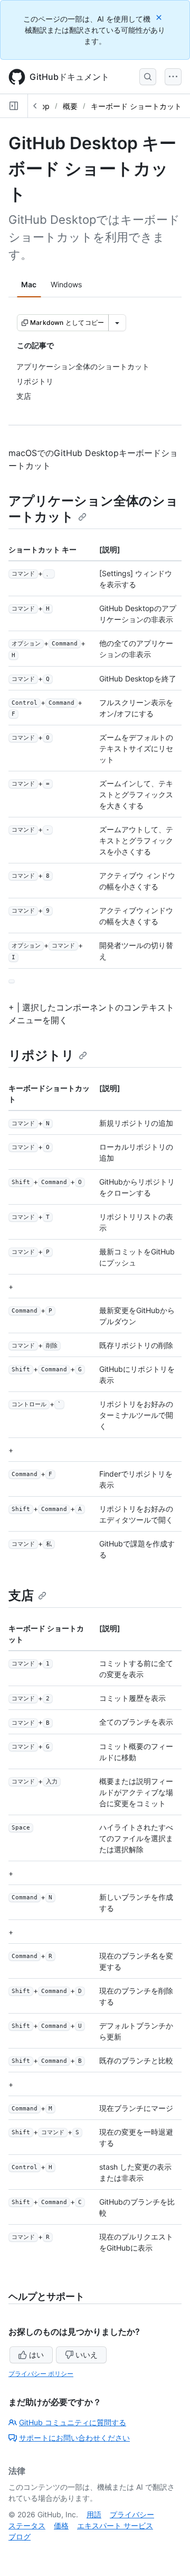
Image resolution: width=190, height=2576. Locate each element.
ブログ (20, 2537)
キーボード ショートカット (136, 106)
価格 (61, 2525)
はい (36, 2355)
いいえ (87, 2355)
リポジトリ (41, 1055)
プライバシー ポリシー (41, 2374)
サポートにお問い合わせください (74, 2438)
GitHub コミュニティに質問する (73, 2422)
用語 (94, 2514)
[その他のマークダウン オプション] (117, 323)
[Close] (160, 17)
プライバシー (132, 2514)
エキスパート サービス (115, 2525)
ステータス (27, 2525)
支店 (21, 1595)
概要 (70, 106)
